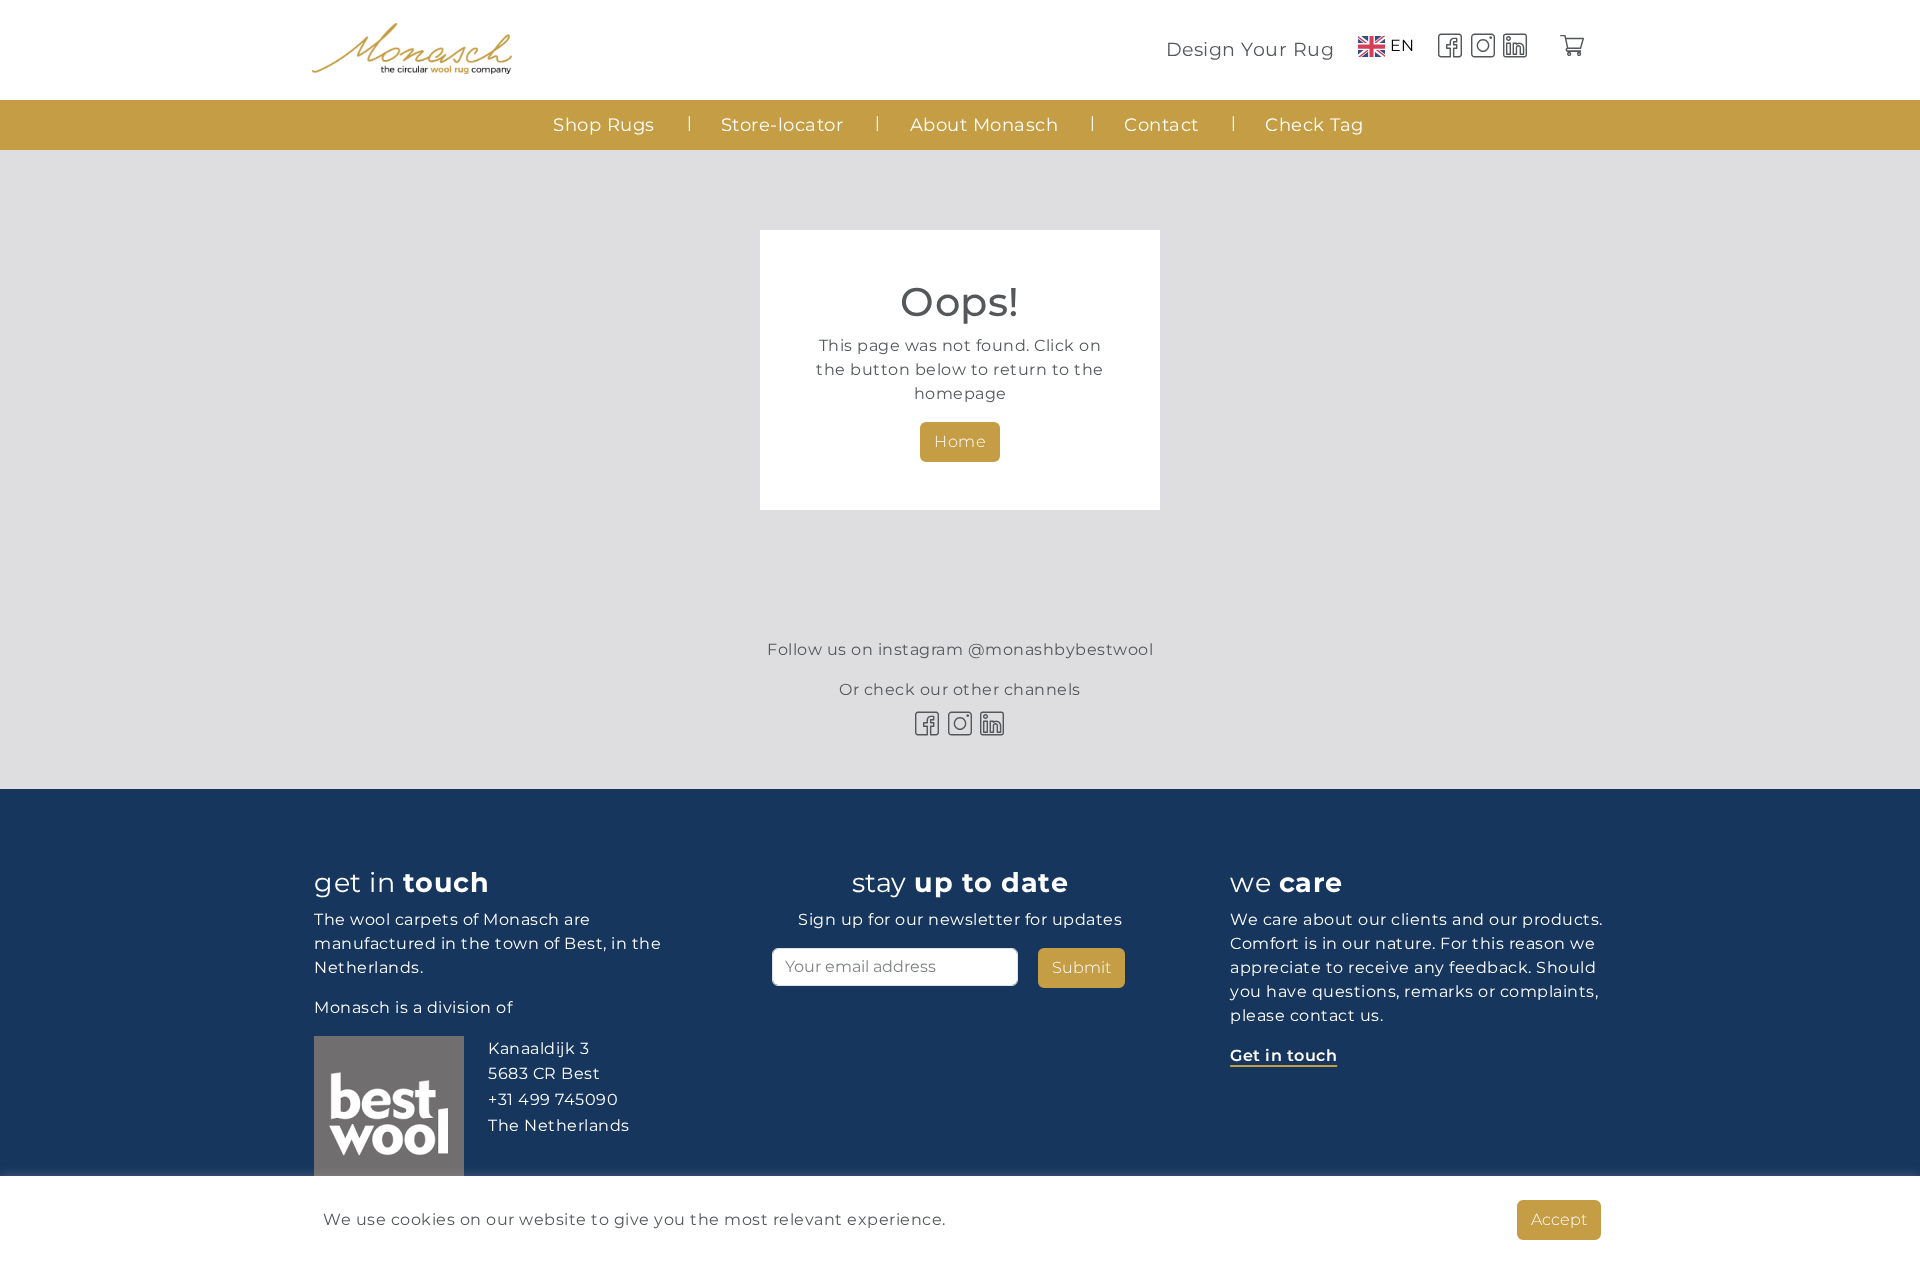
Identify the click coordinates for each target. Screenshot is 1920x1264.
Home (960, 441)
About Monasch (984, 124)
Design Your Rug (1250, 49)
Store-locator (782, 124)
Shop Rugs (604, 124)
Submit (1081, 967)
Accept (1559, 1219)
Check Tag (1314, 124)
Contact (1161, 124)
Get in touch (1283, 1055)
